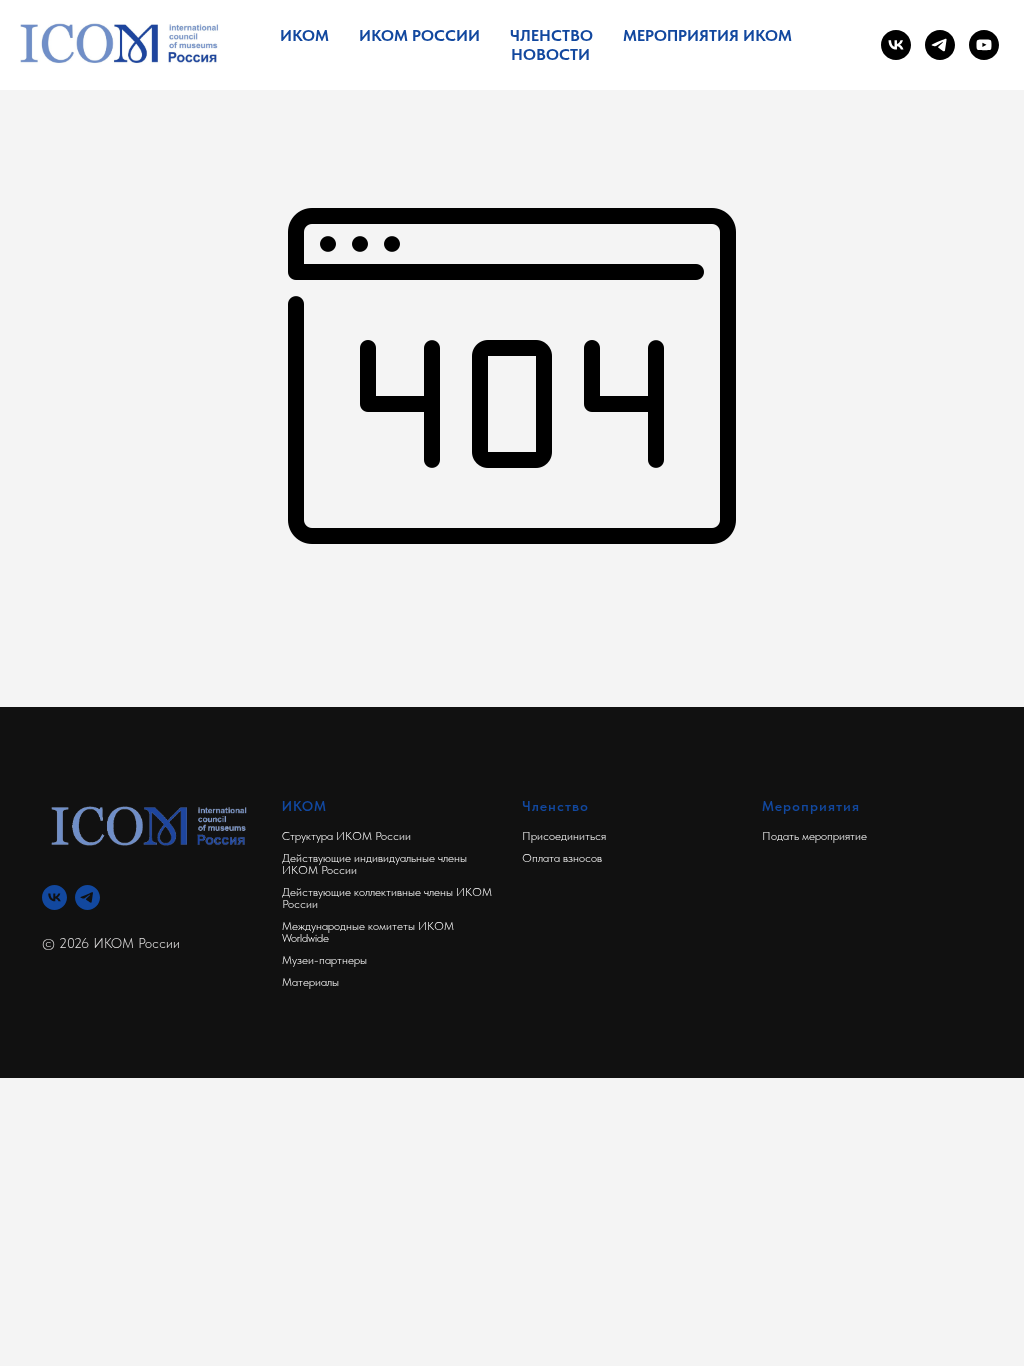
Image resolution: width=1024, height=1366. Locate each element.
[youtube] (984, 45)
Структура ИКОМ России (346, 836)
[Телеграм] (87, 897)
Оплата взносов (562, 858)
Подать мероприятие (814, 836)
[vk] (896, 45)
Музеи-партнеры (324, 960)
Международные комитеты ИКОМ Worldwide (368, 932)
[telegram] (940, 45)
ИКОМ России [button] (419, 35)
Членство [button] (551, 35)
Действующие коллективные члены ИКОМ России (387, 898)
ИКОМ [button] (304, 35)
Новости (550, 54)
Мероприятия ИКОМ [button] (707, 35)
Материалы (310, 982)
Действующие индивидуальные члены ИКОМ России (374, 864)
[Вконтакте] (54, 897)
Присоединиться (564, 836)
